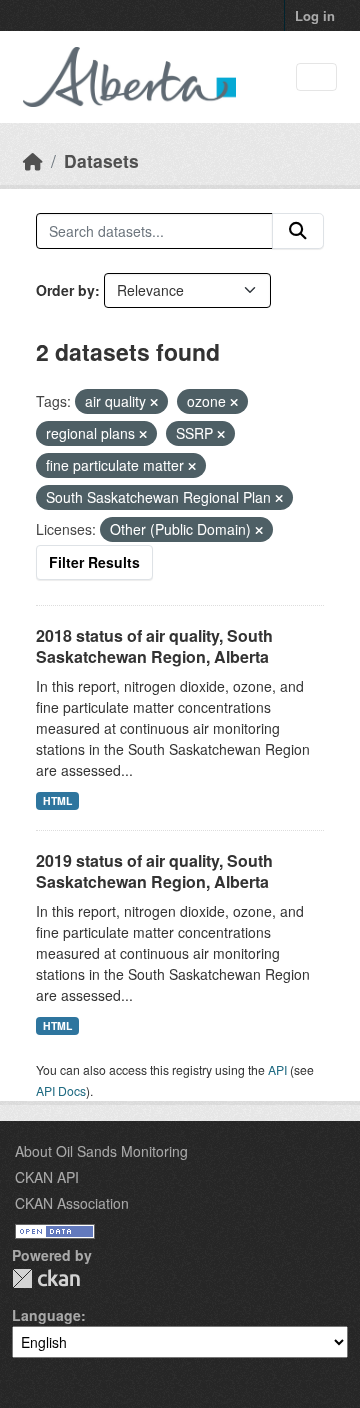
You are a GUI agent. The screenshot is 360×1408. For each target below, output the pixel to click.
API (277, 1069)
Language (46, 1315)
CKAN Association (72, 1203)
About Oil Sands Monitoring (101, 1151)
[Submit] (298, 231)
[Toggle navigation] (316, 77)
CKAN (46, 1278)
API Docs (61, 1090)
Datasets (101, 160)
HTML (57, 800)
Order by (65, 290)
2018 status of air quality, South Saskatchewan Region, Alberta (154, 646)
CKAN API (47, 1177)
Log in (315, 15)
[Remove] (154, 402)
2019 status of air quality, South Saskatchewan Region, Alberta (154, 871)
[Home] (33, 160)
